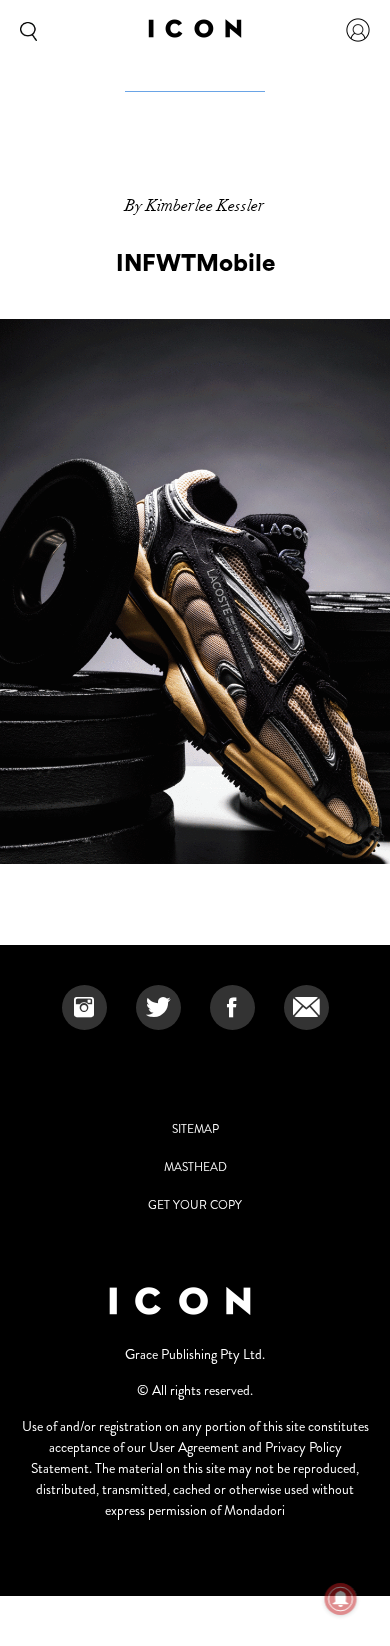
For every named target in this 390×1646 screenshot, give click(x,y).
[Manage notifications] (341, 1599)
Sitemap (195, 1129)
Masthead (195, 1167)
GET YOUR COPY (195, 1205)
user (358, 30)
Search (25, 30)
